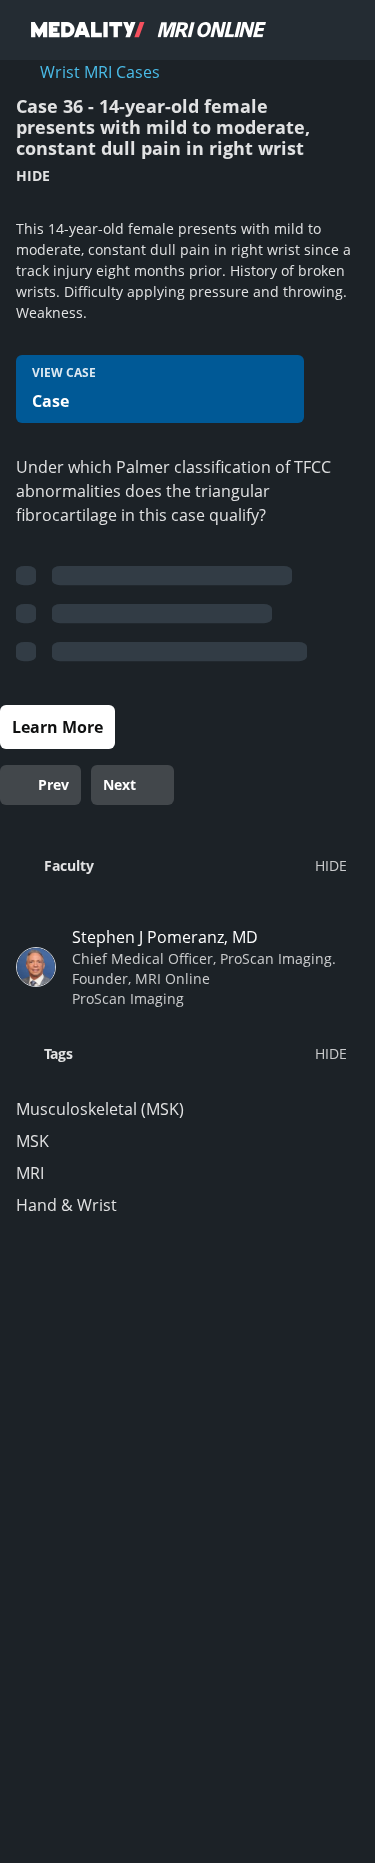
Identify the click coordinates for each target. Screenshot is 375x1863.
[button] (181, 865)
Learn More (57, 727)
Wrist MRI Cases (100, 72)
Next (119, 784)
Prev (53, 784)
